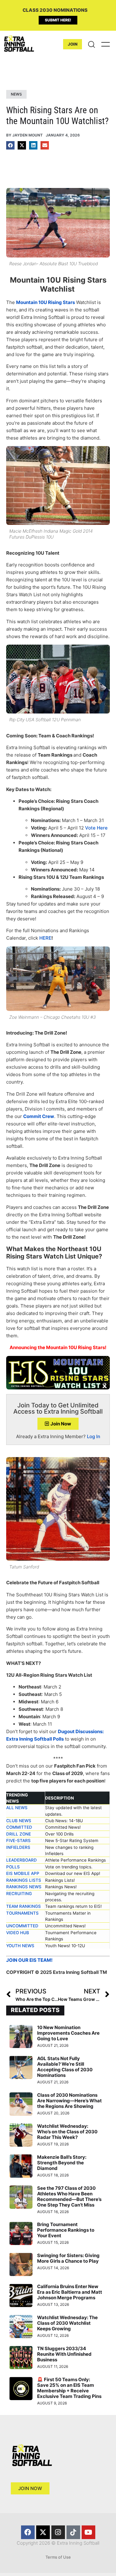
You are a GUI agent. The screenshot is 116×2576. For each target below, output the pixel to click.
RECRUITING (19, 1894)
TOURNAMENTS (22, 1913)
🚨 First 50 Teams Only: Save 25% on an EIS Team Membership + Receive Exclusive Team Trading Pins (69, 2388)
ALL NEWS (17, 1808)
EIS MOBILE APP (23, 1873)
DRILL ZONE (19, 1834)
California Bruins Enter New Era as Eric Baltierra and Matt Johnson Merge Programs (70, 2292)
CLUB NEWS (19, 1821)
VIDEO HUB (18, 1933)
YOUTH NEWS (20, 1946)
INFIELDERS (18, 1847)
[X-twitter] (43, 2532)
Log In (94, 1436)
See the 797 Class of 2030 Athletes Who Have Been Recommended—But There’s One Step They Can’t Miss (69, 2196)
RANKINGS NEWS (24, 1887)
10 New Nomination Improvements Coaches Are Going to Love (68, 2033)
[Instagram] (58, 2532)
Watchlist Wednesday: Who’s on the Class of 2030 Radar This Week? (67, 2132)
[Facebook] (28, 2532)
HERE (45, 938)
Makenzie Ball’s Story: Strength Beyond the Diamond (62, 2163)
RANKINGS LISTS (24, 1880)
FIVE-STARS (18, 1840)
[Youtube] (88, 2532)
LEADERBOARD (21, 1860)
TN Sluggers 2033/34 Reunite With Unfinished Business (64, 2354)
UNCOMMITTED (22, 1926)
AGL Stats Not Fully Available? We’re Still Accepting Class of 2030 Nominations (65, 2067)
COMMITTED (19, 1827)
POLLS (13, 1867)
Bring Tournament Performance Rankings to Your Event (66, 2230)
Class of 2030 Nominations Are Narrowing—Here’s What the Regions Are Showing (69, 2101)
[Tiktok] (73, 2532)
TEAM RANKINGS (24, 1906)
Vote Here (96, 828)
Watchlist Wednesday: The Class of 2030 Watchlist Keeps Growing (67, 2323)
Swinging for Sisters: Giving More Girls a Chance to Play (68, 2258)
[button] (10, 145)
